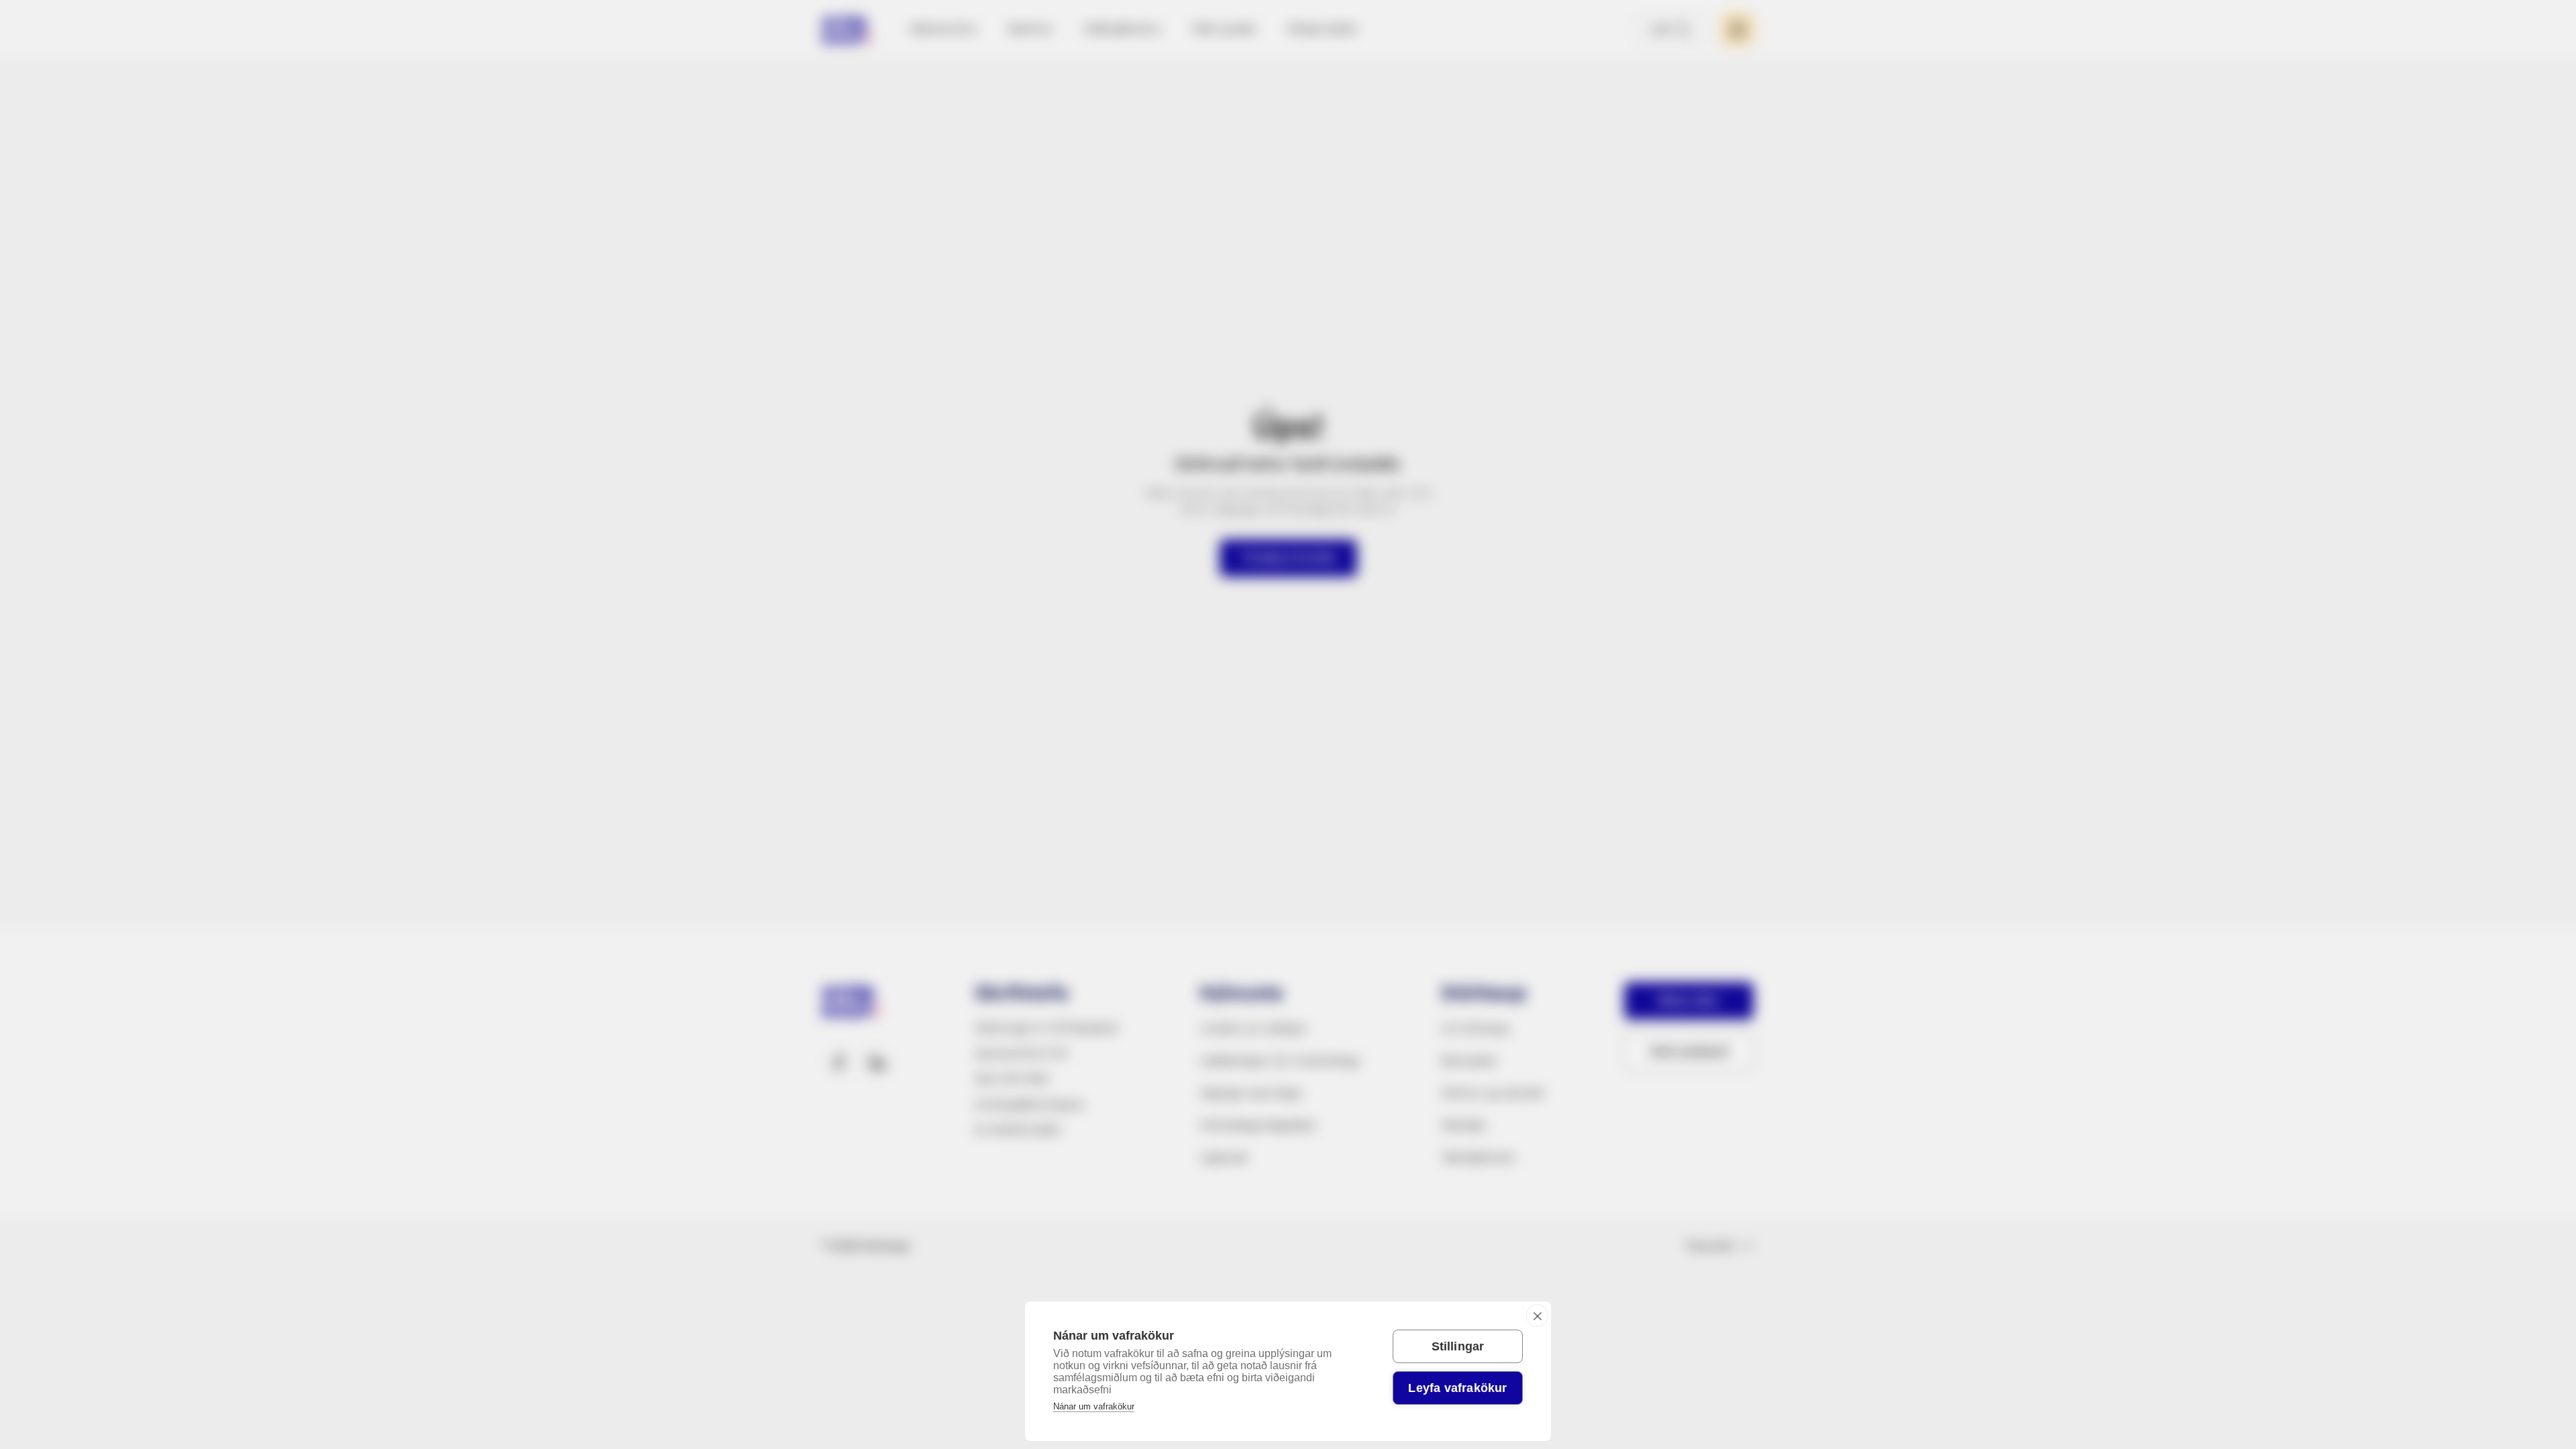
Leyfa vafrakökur (1457, 1388)
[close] (1537, 1316)
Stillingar (1458, 1346)
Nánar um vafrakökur (1094, 1406)
